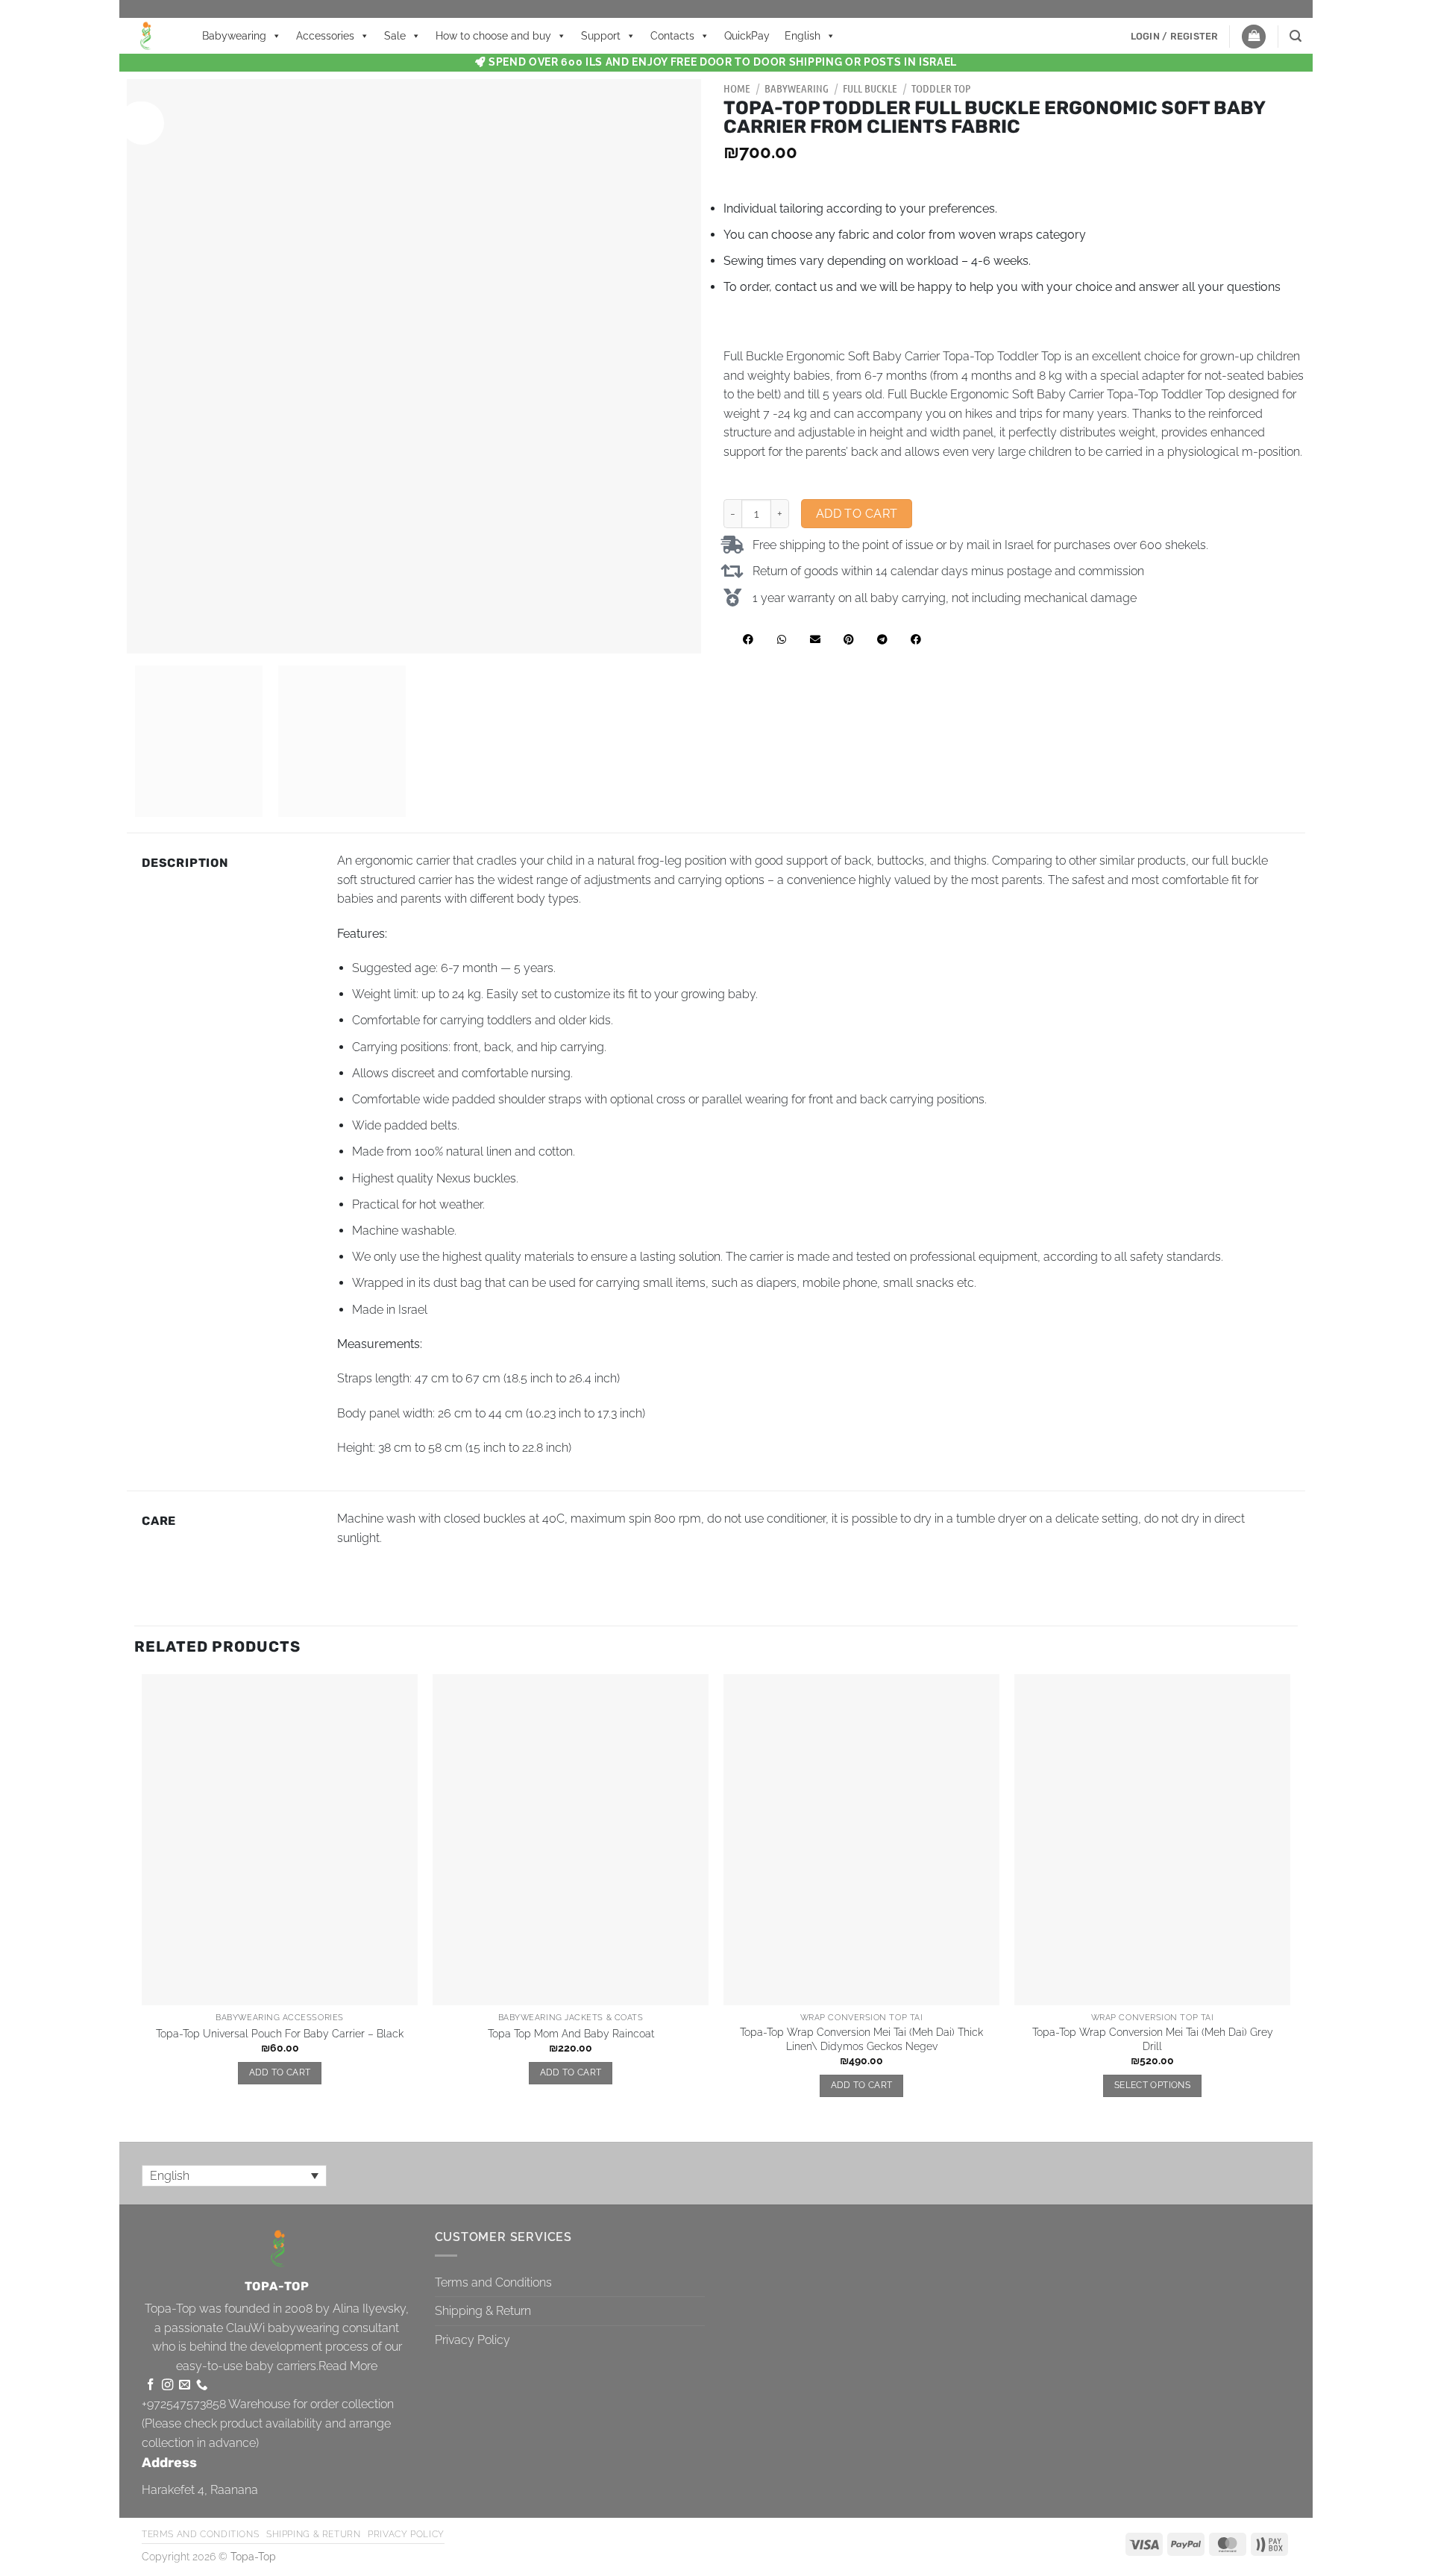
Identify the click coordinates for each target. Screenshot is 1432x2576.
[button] (1175, 37)
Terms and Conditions (493, 2282)
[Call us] (202, 2385)
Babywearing (234, 36)
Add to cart (857, 514)
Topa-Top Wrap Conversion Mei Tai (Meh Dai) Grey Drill (1153, 2039)
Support (601, 36)
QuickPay (747, 36)
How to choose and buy (493, 36)
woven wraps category (1022, 235)
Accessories (325, 36)
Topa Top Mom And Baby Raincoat (571, 2033)
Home (737, 88)
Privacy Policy (472, 2340)
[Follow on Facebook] (150, 2385)
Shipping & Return (483, 2311)
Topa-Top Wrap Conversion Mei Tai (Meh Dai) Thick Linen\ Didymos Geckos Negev (861, 2039)
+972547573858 (184, 2404)
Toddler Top (941, 88)
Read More (348, 2366)
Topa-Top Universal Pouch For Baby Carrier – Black (280, 2033)
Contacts (672, 36)
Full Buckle (870, 88)
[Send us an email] (185, 2385)
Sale (395, 36)
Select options (1152, 2085)
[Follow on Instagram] (167, 2385)
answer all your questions (1210, 287)
